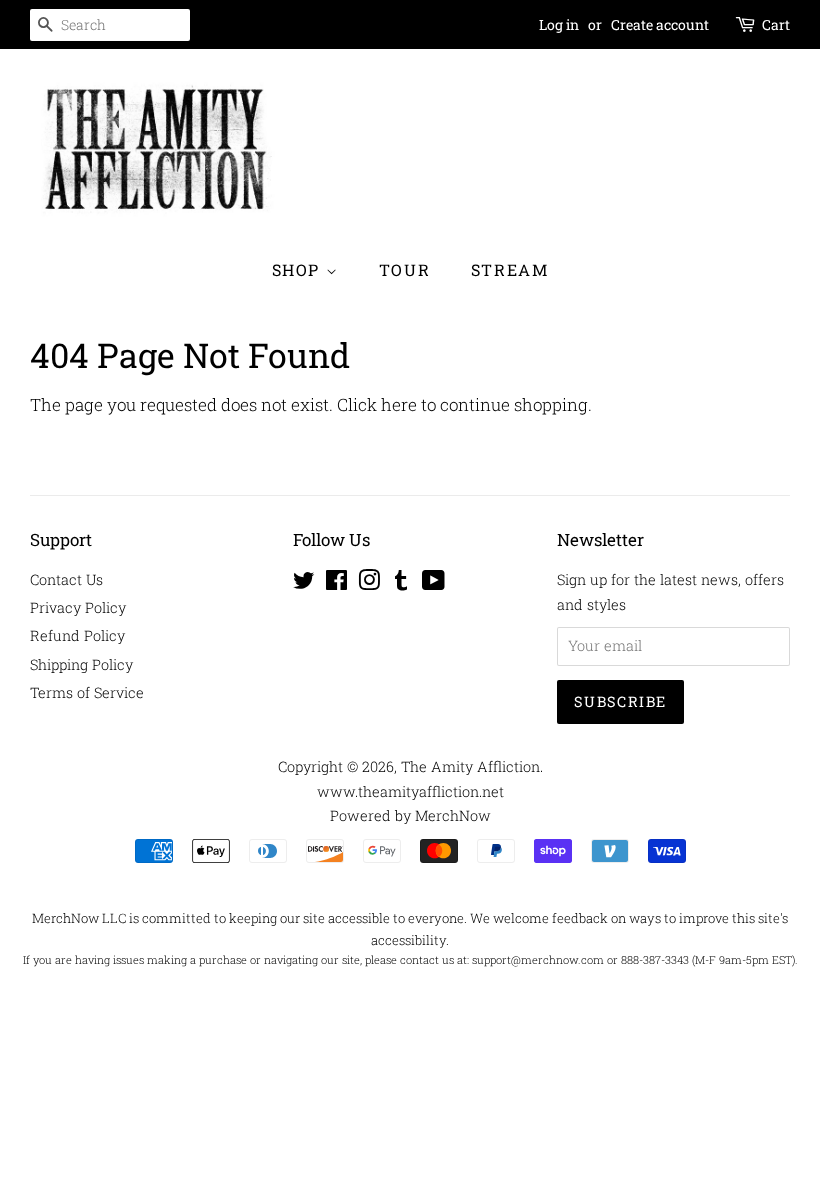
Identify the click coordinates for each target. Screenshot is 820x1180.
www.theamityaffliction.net (410, 791)
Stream (510, 269)
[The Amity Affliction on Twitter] (304, 583)
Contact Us (66, 579)
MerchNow (453, 815)
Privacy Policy (78, 607)
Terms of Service (87, 692)
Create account (660, 24)
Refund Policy (77, 635)
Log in (559, 24)
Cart (776, 24)
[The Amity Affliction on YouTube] (433, 583)
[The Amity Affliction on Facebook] (336, 583)
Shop (299, 269)
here (399, 404)
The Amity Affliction (470, 766)
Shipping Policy (81, 664)
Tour (404, 269)
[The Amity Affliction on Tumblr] (401, 583)
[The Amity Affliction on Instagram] (369, 583)
